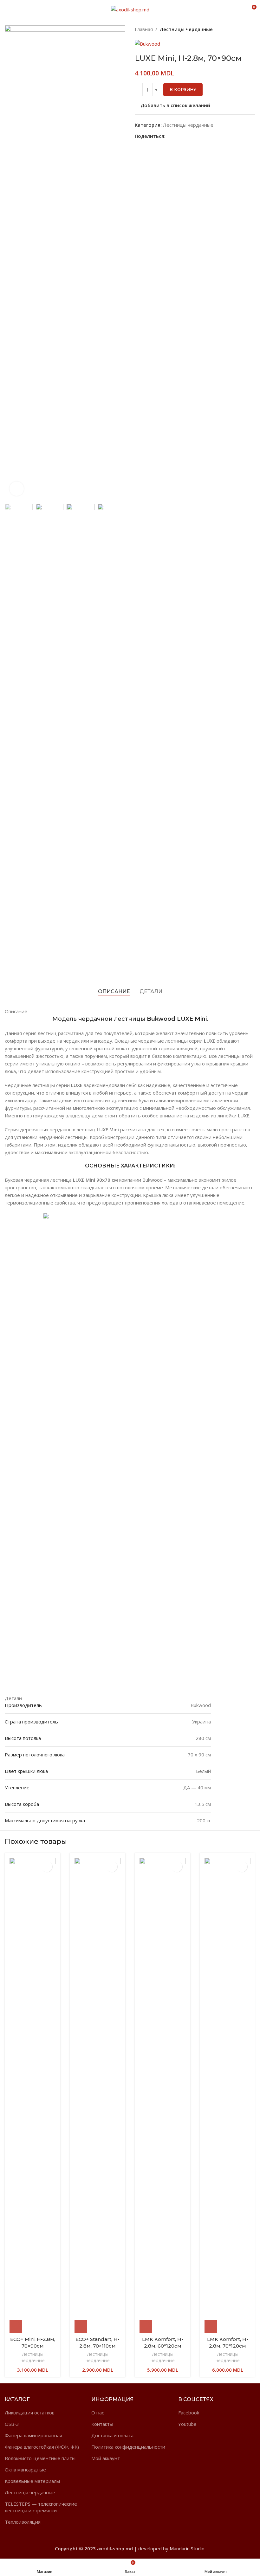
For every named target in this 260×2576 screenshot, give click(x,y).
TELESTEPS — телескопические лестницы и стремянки (41, 2507)
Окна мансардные (25, 2470)
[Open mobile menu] (7, 10)
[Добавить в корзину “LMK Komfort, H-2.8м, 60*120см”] (146, 2327)
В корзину (183, 89)
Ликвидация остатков (30, 2413)
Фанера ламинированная (33, 2435)
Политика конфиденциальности (128, 2447)
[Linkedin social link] (191, 136)
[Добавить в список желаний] (47, 1866)
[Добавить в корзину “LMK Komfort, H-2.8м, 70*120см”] (211, 2327)
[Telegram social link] (198, 136)
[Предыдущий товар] (239, 29)
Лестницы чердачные (186, 29)
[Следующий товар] (252, 29)
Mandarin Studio (187, 2548)
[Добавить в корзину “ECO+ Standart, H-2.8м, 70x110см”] (81, 2327)
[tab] (114, 991)
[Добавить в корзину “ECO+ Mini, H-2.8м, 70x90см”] (16, 2327)
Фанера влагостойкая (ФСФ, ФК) (42, 2447)
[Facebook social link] (169, 136)
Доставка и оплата (112, 2435)
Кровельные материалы (32, 2481)
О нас (98, 2413)
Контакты (102, 2424)
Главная (144, 29)
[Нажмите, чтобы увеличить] (17, 489)
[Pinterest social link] (184, 136)
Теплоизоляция (23, 2522)
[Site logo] (130, 9)
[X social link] (176, 136)
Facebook (189, 2413)
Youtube (187, 2424)
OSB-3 (12, 2424)
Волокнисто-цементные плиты (40, 2458)
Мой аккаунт (106, 2458)
